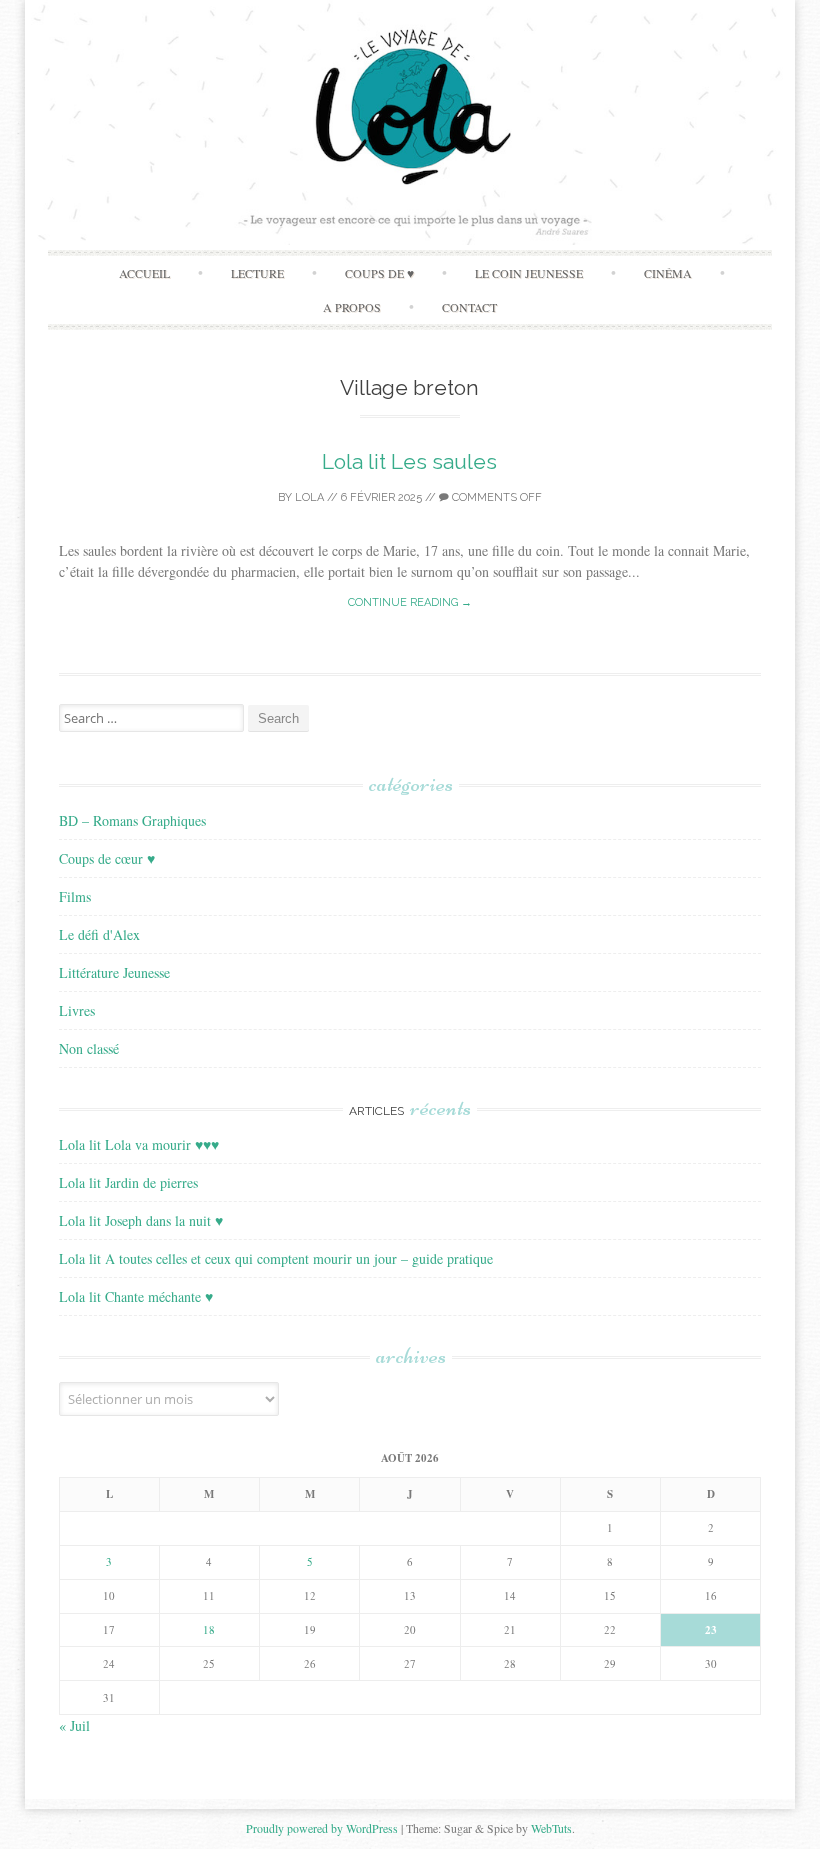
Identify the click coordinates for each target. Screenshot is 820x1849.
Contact (469, 307)
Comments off (495, 497)
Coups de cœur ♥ (107, 858)
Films (75, 896)
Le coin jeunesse (529, 273)
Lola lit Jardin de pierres (128, 1182)
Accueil (144, 273)
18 (209, 1629)
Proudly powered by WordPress (322, 1828)
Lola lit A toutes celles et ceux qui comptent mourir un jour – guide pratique (276, 1258)
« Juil (74, 1725)
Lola (309, 497)
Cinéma (668, 273)
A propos (352, 307)
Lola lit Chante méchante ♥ (136, 1296)
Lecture (257, 273)
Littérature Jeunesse (114, 972)
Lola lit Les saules (409, 461)
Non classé (89, 1048)
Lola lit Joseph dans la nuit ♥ (141, 1220)
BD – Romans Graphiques (132, 820)
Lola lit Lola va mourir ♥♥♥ (139, 1144)
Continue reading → (410, 602)
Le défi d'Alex (99, 934)
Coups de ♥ (379, 273)
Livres (77, 1010)
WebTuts (551, 1828)
